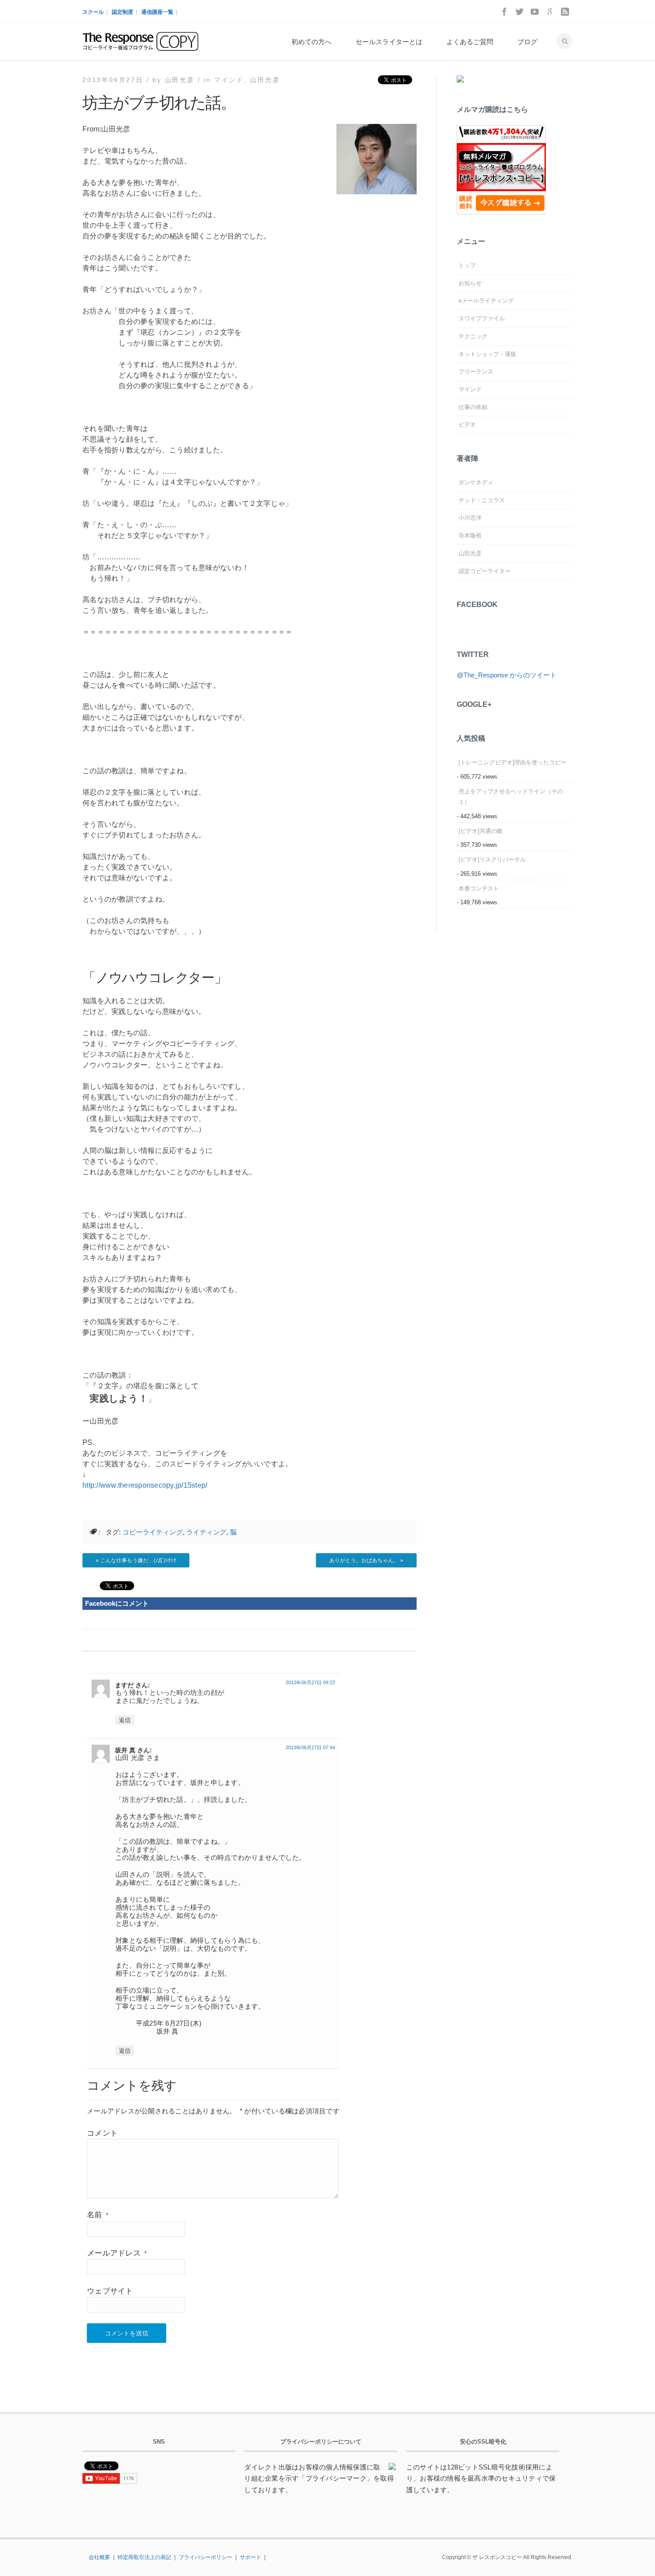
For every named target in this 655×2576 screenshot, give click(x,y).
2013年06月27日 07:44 (310, 1747)
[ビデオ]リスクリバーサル (492, 859)
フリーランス (476, 371)
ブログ (527, 42)
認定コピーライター (485, 571)
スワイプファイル (482, 318)
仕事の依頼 (473, 407)
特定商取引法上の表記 (144, 2557)
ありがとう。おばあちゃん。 (364, 1560)
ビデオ (467, 425)
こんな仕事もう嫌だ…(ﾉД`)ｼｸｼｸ (138, 1560)
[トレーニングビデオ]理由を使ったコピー (512, 762)
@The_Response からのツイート (507, 675)
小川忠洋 (470, 518)
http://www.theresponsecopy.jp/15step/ (145, 1485)
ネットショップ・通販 (487, 354)
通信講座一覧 (157, 12)
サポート (250, 2557)
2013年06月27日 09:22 (310, 1682)
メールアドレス (117, 2253)
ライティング (206, 1532)
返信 (125, 1720)
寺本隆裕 (470, 535)
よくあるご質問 (470, 42)
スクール (93, 12)
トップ (467, 265)
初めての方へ (311, 42)
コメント (102, 2133)
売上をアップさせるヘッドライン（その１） (511, 797)
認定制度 (123, 12)
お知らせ (470, 283)
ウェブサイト (110, 2291)
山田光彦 (265, 80)
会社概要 (99, 2557)
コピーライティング (153, 1532)
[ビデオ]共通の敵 (481, 831)
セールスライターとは (389, 42)
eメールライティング (486, 301)
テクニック (473, 336)
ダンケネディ (476, 482)
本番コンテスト (479, 888)
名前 (98, 2215)
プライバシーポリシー (205, 2557)
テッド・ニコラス (482, 500)
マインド (229, 80)
